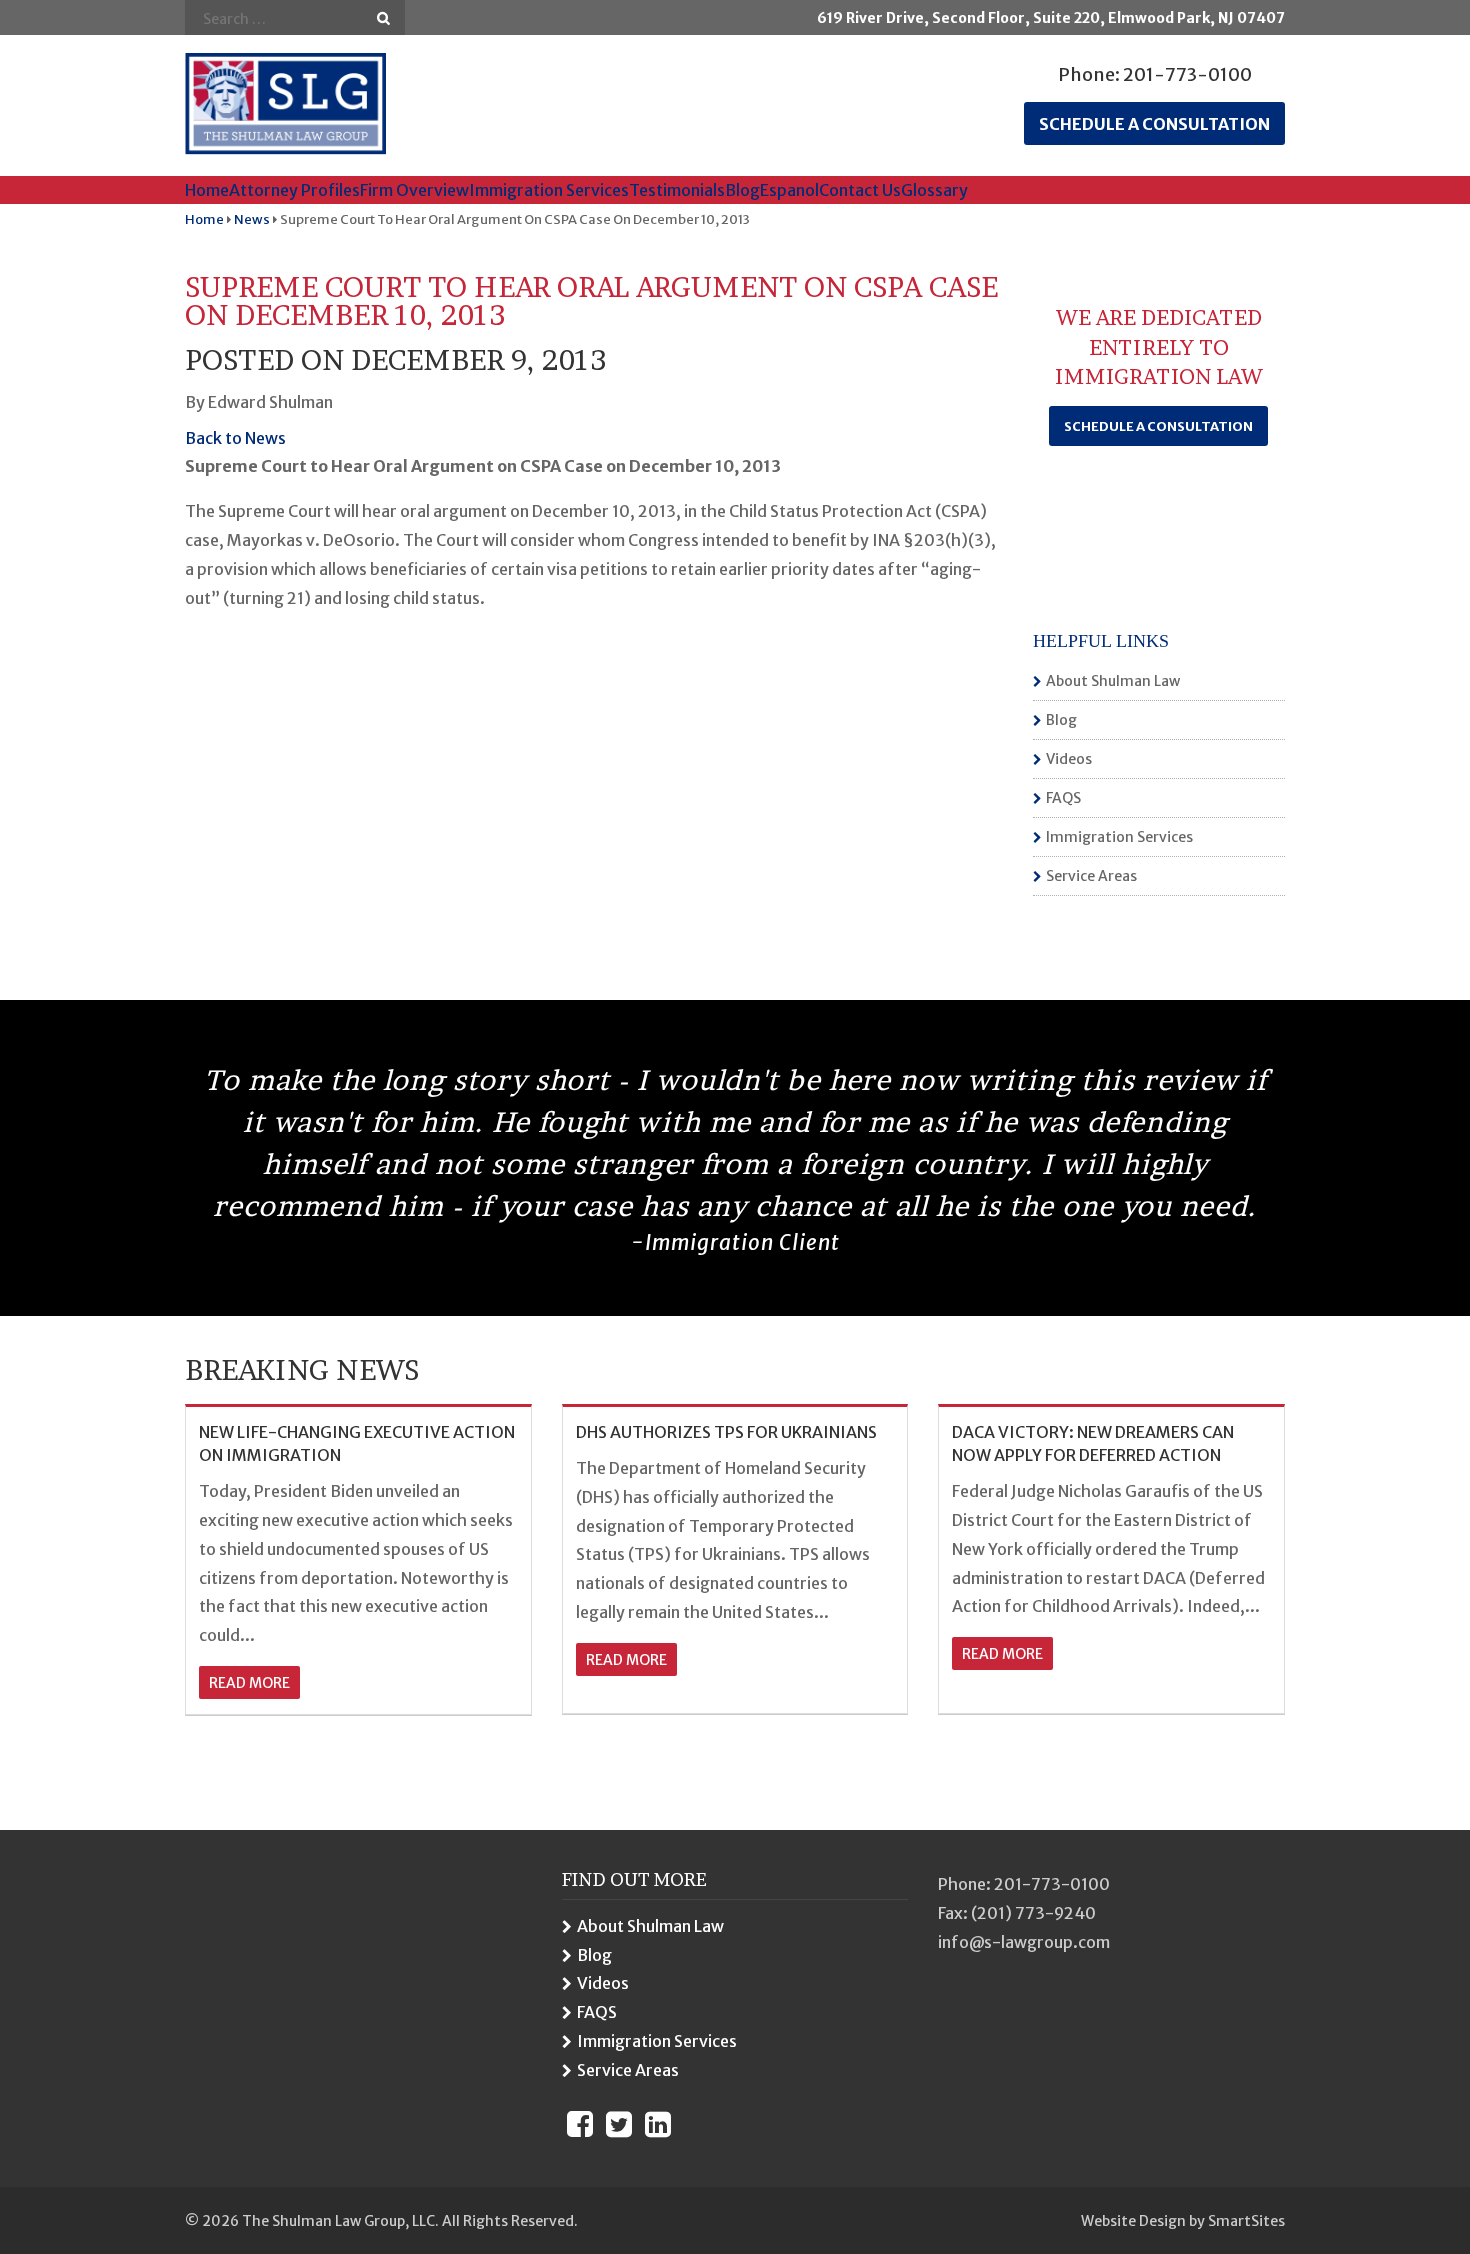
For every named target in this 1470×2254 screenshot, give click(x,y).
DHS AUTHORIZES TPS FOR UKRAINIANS (726, 1432)
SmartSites (1246, 2221)
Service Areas (1091, 876)
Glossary (934, 190)
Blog (742, 190)
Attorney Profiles (294, 190)
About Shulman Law (1113, 681)
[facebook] (580, 2124)
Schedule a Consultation (1158, 426)
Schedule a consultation (1154, 124)
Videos (1069, 759)
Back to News (235, 438)
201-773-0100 (1187, 74)
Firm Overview (414, 190)
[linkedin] (658, 2124)
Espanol (789, 190)
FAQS (1063, 798)
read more (249, 1683)
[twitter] (619, 2124)
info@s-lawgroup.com (1024, 1942)
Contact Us (860, 190)
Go (383, 18)
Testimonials (677, 190)
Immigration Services (549, 190)
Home (207, 190)
